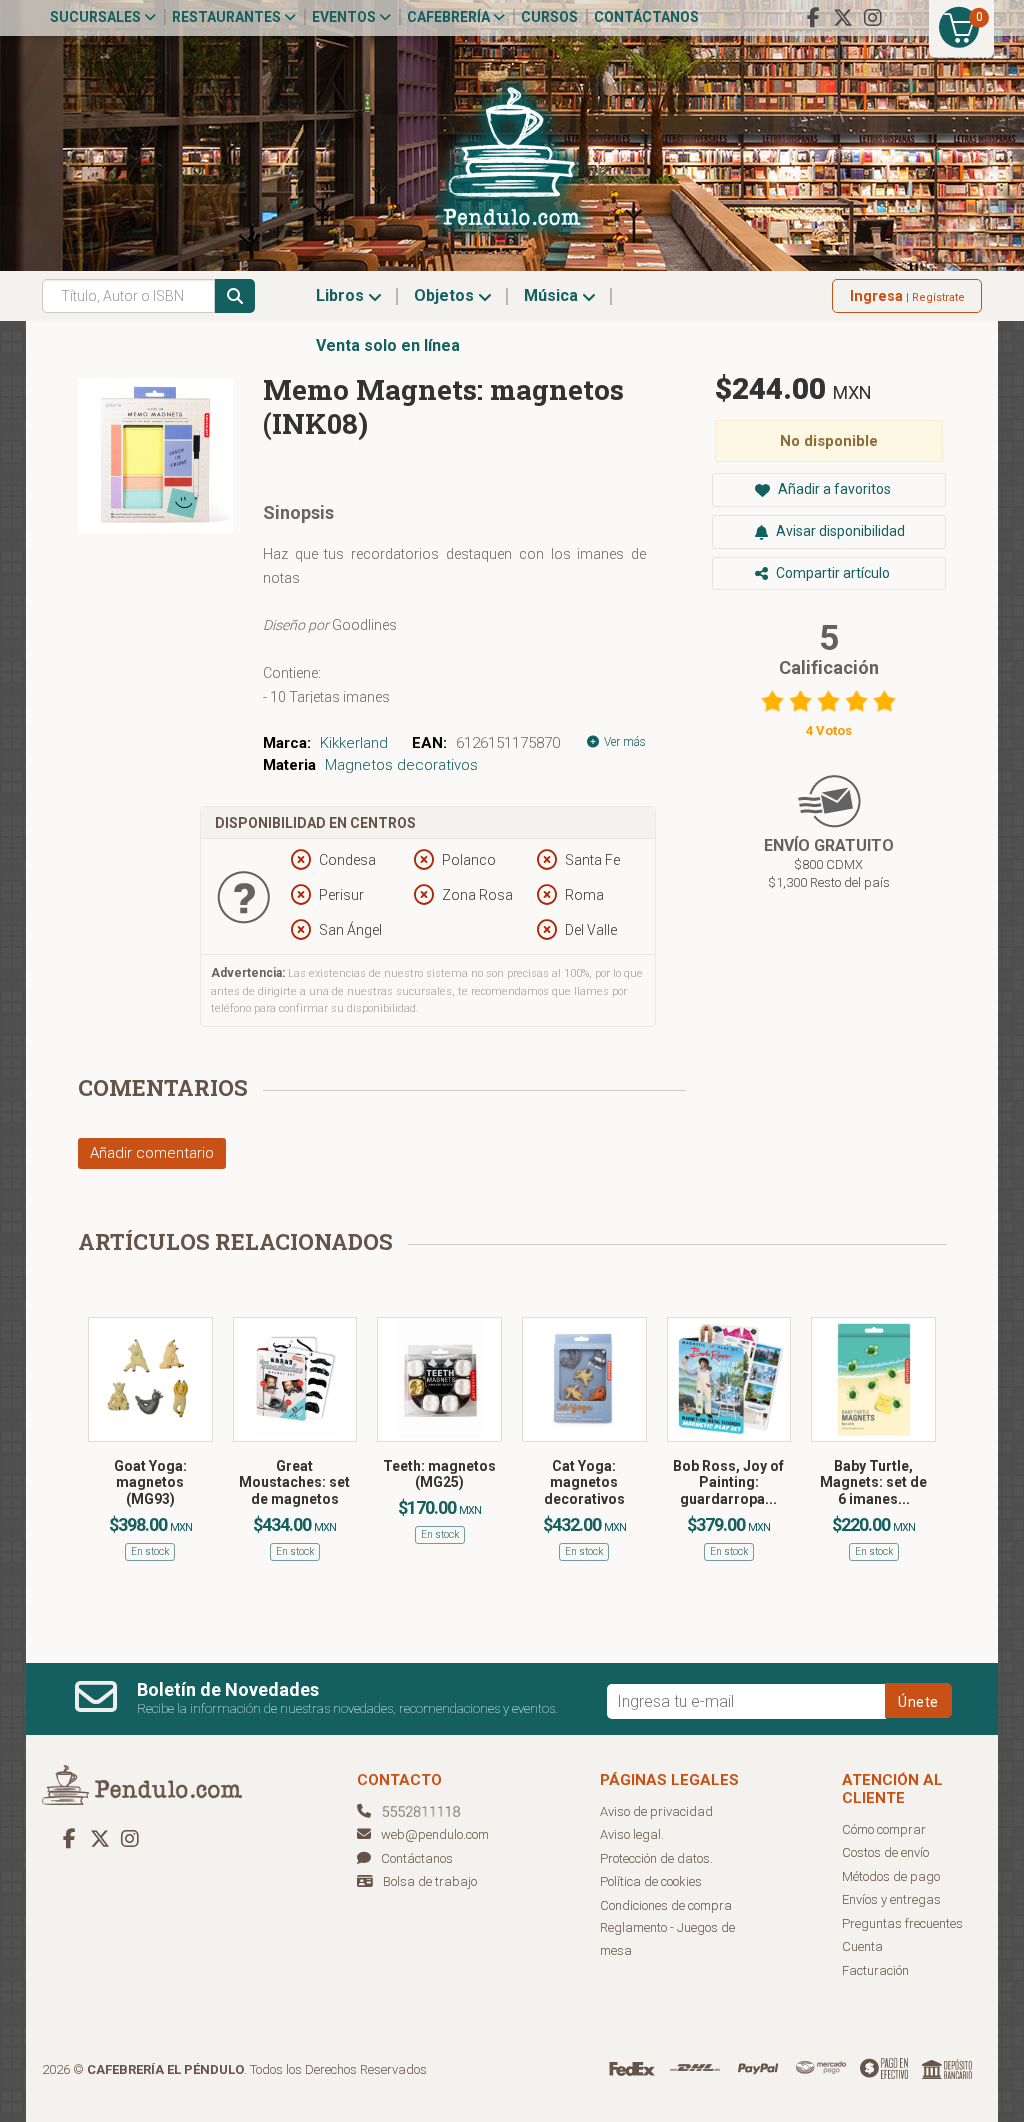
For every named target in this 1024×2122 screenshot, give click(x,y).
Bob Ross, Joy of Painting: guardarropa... (728, 1483)
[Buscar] (235, 296)
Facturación (875, 1970)
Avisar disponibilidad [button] (839, 531)
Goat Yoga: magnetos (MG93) (150, 1483)
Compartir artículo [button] (831, 573)
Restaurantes (228, 17)
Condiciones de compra (666, 1905)
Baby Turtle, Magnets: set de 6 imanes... (873, 1483)
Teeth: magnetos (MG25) (439, 1474)
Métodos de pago (891, 1876)
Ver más (623, 742)
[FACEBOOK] (813, 18)
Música (553, 295)
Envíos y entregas (891, 1899)
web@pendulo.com (435, 1834)
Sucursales (97, 17)
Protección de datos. (656, 1858)
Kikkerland (354, 743)
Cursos (549, 17)
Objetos (446, 295)
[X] (843, 18)
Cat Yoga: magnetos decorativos (584, 1483)
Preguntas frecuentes (902, 1923)
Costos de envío (885, 1852)
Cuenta (862, 1946)
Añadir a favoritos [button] (833, 489)
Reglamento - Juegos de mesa (667, 1939)
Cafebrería (450, 17)
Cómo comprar (884, 1829)
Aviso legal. (632, 1834)
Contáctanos (646, 17)
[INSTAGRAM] (873, 18)
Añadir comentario (152, 1153)
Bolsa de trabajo (430, 1881)
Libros (342, 295)
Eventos (345, 17)
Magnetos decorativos (401, 765)
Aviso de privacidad (656, 1811)
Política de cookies (651, 1881)
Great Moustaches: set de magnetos (294, 1483)
